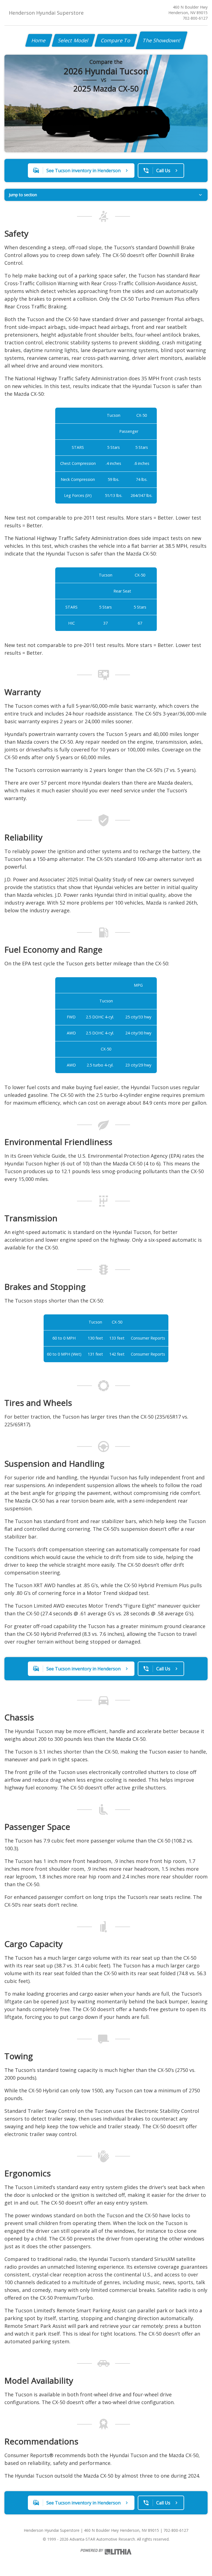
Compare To (116, 40)
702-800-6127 (195, 18)
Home (39, 40)
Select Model (73, 40)
